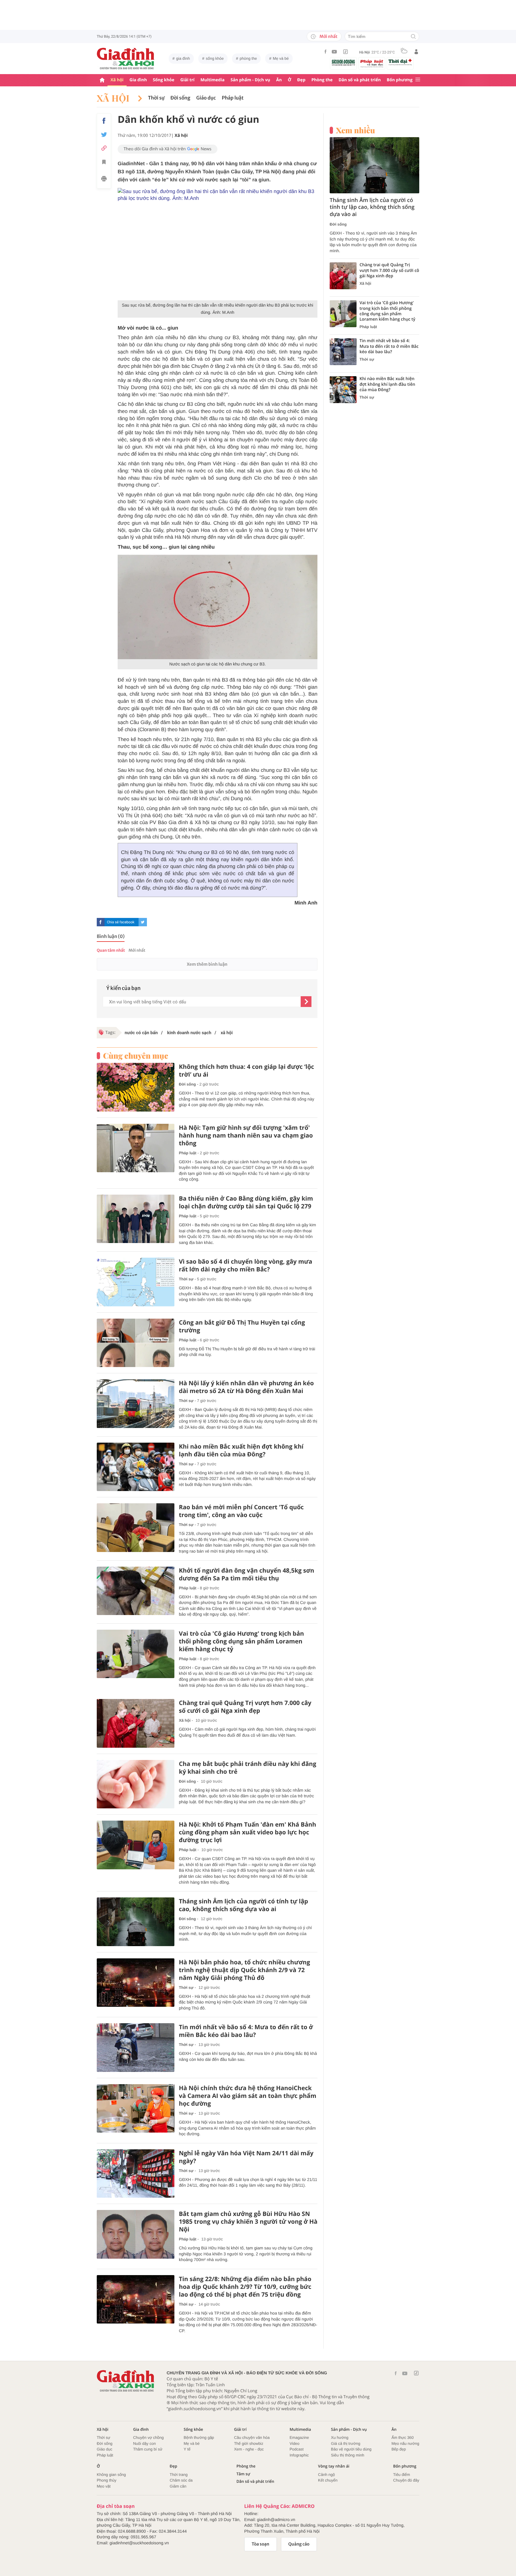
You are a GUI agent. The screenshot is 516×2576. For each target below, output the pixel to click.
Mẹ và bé (281, 58)
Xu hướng (340, 2438)
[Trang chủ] (102, 80)
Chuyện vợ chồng (148, 2438)
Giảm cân (178, 2486)
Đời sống (181, 98)
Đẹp (301, 80)
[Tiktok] (345, 52)
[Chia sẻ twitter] (104, 135)
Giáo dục (206, 98)
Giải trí (187, 80)
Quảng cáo (299, 2544)
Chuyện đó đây (406, 2480)
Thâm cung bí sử (148, 2449)
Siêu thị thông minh (347, 2455)
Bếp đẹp (399, 2449)
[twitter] (143, 922)
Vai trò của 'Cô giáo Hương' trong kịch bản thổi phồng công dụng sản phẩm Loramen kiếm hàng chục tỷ (241, 1641)
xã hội (226, 1033)
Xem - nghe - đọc (249, 2449)
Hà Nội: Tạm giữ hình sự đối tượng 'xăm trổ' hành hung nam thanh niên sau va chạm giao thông (246, 1135)
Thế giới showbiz (249, 2443)
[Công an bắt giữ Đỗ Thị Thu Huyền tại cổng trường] (136, 1343)
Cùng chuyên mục (136, 1056)
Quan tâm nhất (111, 950)
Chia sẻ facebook (121, 922)
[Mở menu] (418, 80)
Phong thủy (107, 2480)
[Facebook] (325, 52)
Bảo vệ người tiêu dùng (351, 2449)
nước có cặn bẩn (141, 1033)
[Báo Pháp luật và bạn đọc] (372, 63)
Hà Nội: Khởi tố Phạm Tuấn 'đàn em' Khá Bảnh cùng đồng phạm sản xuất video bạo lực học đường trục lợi (248, 1832)
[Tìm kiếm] (413, 37)
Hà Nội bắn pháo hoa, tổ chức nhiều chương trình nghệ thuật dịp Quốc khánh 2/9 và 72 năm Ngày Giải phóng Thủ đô (244, 1970)
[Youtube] (334, 52)
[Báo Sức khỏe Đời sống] (343, 62)
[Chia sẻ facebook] (104, 121)
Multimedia (212, 80)
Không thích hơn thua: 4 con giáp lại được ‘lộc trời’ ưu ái (247, 1071)
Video (295, 2443)
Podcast (297, 2449)
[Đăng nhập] (416, 52)
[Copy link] (104, 148)
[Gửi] (306, 1002)
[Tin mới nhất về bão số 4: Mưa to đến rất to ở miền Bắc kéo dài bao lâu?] (136, 2048)
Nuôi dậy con (145, 2443)
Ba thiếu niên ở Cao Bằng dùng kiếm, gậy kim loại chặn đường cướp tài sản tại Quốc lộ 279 (246, 1202)
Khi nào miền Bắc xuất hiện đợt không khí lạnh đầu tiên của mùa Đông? (241, 1450)
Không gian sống (111, 2475)
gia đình (183, 58)
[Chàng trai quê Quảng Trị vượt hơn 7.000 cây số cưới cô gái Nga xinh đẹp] (136, 1723)
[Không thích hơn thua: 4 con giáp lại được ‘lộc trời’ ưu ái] (136, 1087)
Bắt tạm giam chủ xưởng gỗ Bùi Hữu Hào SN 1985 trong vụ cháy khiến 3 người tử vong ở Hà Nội (248, 2222)
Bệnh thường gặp (199, 2438)
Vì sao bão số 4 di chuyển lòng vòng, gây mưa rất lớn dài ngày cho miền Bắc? (246, 1265)
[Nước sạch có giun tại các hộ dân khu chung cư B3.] (218, 606)
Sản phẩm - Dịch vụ (250, 80)
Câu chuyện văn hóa (252, 2438)
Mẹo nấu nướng (405, 2443)
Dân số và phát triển (360, 80)
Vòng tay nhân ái (334, 2466)
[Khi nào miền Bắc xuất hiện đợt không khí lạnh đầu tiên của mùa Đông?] (136, 1467)
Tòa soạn (261, 2544)
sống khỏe (215, 58)
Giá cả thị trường (345, 2443)
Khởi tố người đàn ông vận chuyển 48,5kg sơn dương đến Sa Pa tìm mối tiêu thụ (247, 1574)
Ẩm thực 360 (403, 2438)
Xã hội (117, 80)
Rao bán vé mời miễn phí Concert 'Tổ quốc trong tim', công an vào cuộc (241, 1511)
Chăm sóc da (181, 2480)
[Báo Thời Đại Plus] (400, 62)
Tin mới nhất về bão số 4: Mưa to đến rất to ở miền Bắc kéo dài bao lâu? (246, 2031)
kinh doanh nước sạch (189, 1033)
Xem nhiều (355, 130)
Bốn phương (400, 80)
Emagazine (299, 2438)
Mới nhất (328, 36)
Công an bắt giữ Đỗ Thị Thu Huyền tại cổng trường (242, 1326)
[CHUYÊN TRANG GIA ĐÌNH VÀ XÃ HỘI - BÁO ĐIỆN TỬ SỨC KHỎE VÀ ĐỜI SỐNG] (126, 59)
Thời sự (156, 98)
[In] (104, 180)
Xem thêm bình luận (207, 964)
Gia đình (138, 80)
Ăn (279, 80)
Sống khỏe (164, 80)
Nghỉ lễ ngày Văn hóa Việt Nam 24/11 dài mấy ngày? (246, 2157)
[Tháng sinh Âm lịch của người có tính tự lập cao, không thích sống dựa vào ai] (136, 1922)
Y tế (187, 2449)
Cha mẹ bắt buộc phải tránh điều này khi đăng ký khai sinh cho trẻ (248, 1768)
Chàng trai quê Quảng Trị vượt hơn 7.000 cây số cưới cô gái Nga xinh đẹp (245, 1707)
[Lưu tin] (104, 163)
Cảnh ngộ (326, 2475)
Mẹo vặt (104, 2486)
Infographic (299, 2455)
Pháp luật (233, 98)
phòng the (248, 58)
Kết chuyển (328, 2480)
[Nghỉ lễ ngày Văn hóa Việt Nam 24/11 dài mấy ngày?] (136, 2174)
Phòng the (322, 80)
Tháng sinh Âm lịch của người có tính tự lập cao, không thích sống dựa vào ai (244, 1905)
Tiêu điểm (402, 2475)
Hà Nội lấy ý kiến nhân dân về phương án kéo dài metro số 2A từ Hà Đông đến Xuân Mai (246, 1387)
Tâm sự (243, 2474)
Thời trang (179, 2475)
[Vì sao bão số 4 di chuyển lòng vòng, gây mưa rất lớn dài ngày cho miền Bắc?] (136, 1282)
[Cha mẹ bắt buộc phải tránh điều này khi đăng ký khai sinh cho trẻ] (136, 1784)
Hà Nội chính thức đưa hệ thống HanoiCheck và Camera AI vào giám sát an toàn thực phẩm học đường (248, 2096)
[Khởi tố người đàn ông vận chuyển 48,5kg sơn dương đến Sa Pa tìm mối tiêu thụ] (136, 1591)
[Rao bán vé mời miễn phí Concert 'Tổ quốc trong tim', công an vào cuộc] (136, 1528)
